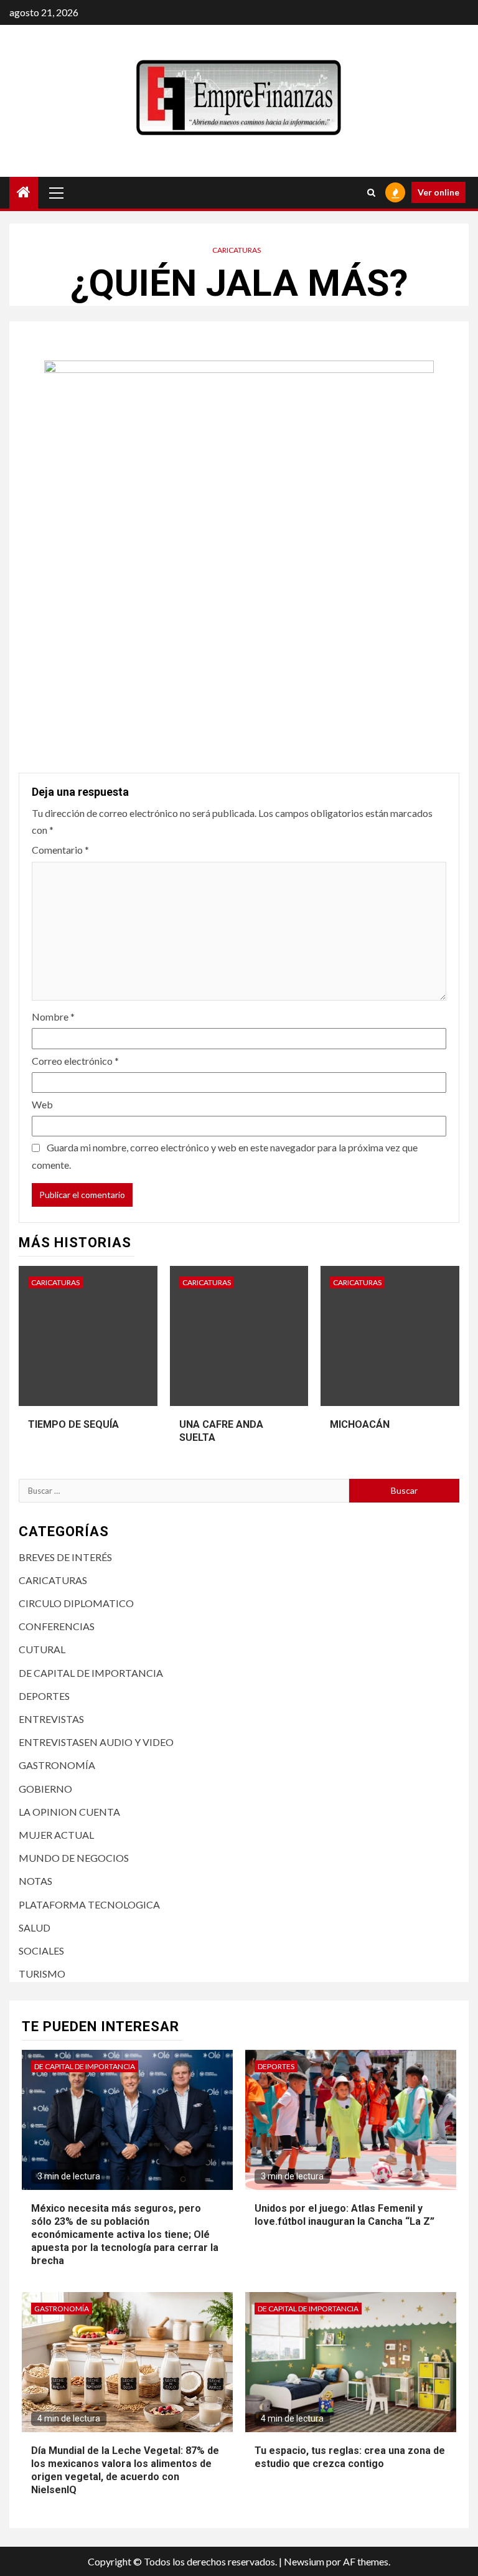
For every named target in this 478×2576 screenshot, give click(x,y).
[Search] (371, 192)
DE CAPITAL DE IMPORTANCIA (91, 1673)
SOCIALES (41, 1951)
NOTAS (35, 1881)
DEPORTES (44, 1696)
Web (42, 1104)
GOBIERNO (45, 1789)
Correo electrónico (75, 1061)
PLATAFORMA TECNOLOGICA (89, 1904)
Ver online (438, 192)
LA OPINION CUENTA (69, 1812)
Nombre (53, 1017)
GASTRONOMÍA (57, 1765)
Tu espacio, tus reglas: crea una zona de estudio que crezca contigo (350, 2457)
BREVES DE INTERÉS (65, 1557)
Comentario (60, 850)
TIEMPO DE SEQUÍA (73, 1424)
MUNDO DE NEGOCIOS (74, 1858)
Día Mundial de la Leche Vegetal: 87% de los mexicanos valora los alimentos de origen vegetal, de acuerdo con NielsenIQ (125, 2470)
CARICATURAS (237, 250)
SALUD (35, 1927)
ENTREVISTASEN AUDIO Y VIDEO (96, 1742)
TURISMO (42, 1974)
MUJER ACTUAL (56, 1835)
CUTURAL (42, 1649)
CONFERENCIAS (57, 1626)
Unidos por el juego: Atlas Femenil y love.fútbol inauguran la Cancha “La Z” (344, 2215)
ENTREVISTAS (51, 1719)
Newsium (304, 2561)
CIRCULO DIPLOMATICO (76, 1603)
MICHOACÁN (360, 1424)
